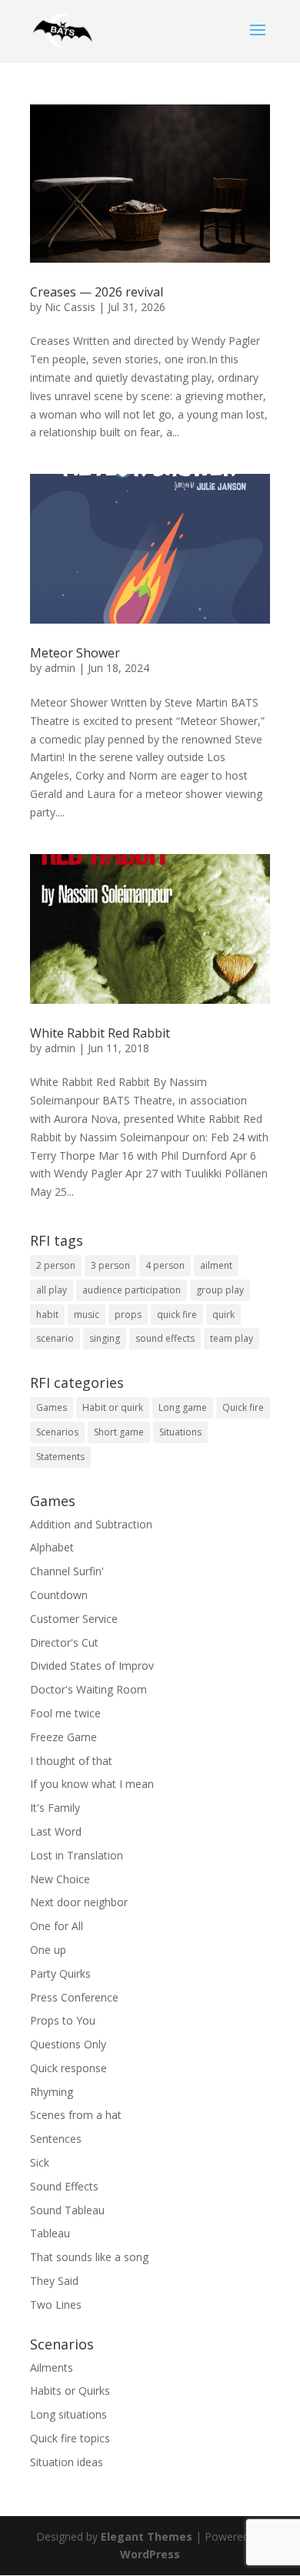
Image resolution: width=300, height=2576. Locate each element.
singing (105, 1338)
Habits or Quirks (70, 2391)
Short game (119, 1432)
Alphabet (52, 1547)
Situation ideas (67, 2462)
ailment (216, 1265)
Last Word (56, 1831)
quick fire (177, 1314)
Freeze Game (63, 1737)
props (128, 1314)
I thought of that (71, 1761)
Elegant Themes (147, 2536)
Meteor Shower (75, 653)
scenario (55, 1338)
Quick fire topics (70, 2438)
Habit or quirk (113, 1407)
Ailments (52, 2367)
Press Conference (74, 1997)
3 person (110, 1265)
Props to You (63, 2020)
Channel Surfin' (67, 1571)
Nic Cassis (70, 307)
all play (52, 1290)
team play (232, 1338)
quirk (223, 1314)
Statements (60, 1457)
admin (60, 668)
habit (47, 1314)
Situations (180, 1432)
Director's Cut (64, 1642)
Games (52, 1407)
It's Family (55, 1808)
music (87, 1314)
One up (48, 1950)
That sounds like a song (89, 2257)
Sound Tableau (67, 2210)
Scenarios (57, 1432)
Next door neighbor (79, 1902)
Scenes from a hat (76, 2115)
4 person (165, 1265)
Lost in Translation (77, 1855)
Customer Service (74, 1619)
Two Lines (56, 2304)
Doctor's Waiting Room (88, 1689)
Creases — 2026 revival (97, 292)
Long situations (68, 2414)
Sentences (56, 2139)
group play (220, 1290)
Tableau (50, 2233)
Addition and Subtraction (91, 1524)
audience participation (132, 1290)
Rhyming (52, 2092)
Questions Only (68, 2044)
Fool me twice (65, 1713)
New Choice (60, 1879)
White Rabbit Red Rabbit (100, 1033)
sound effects (165, 1338)
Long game (183, 1407)
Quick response (68, 2068)
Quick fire (243, 1407)
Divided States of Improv (92, 1665)
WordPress (150, 2554)
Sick (40, 2162)
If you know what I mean (92, 1784)
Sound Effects (64, 2186)
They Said (54, 2281)
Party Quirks (60, 1973)
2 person (56, 1265)
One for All (57, 1926)
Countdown (59, 1595)
